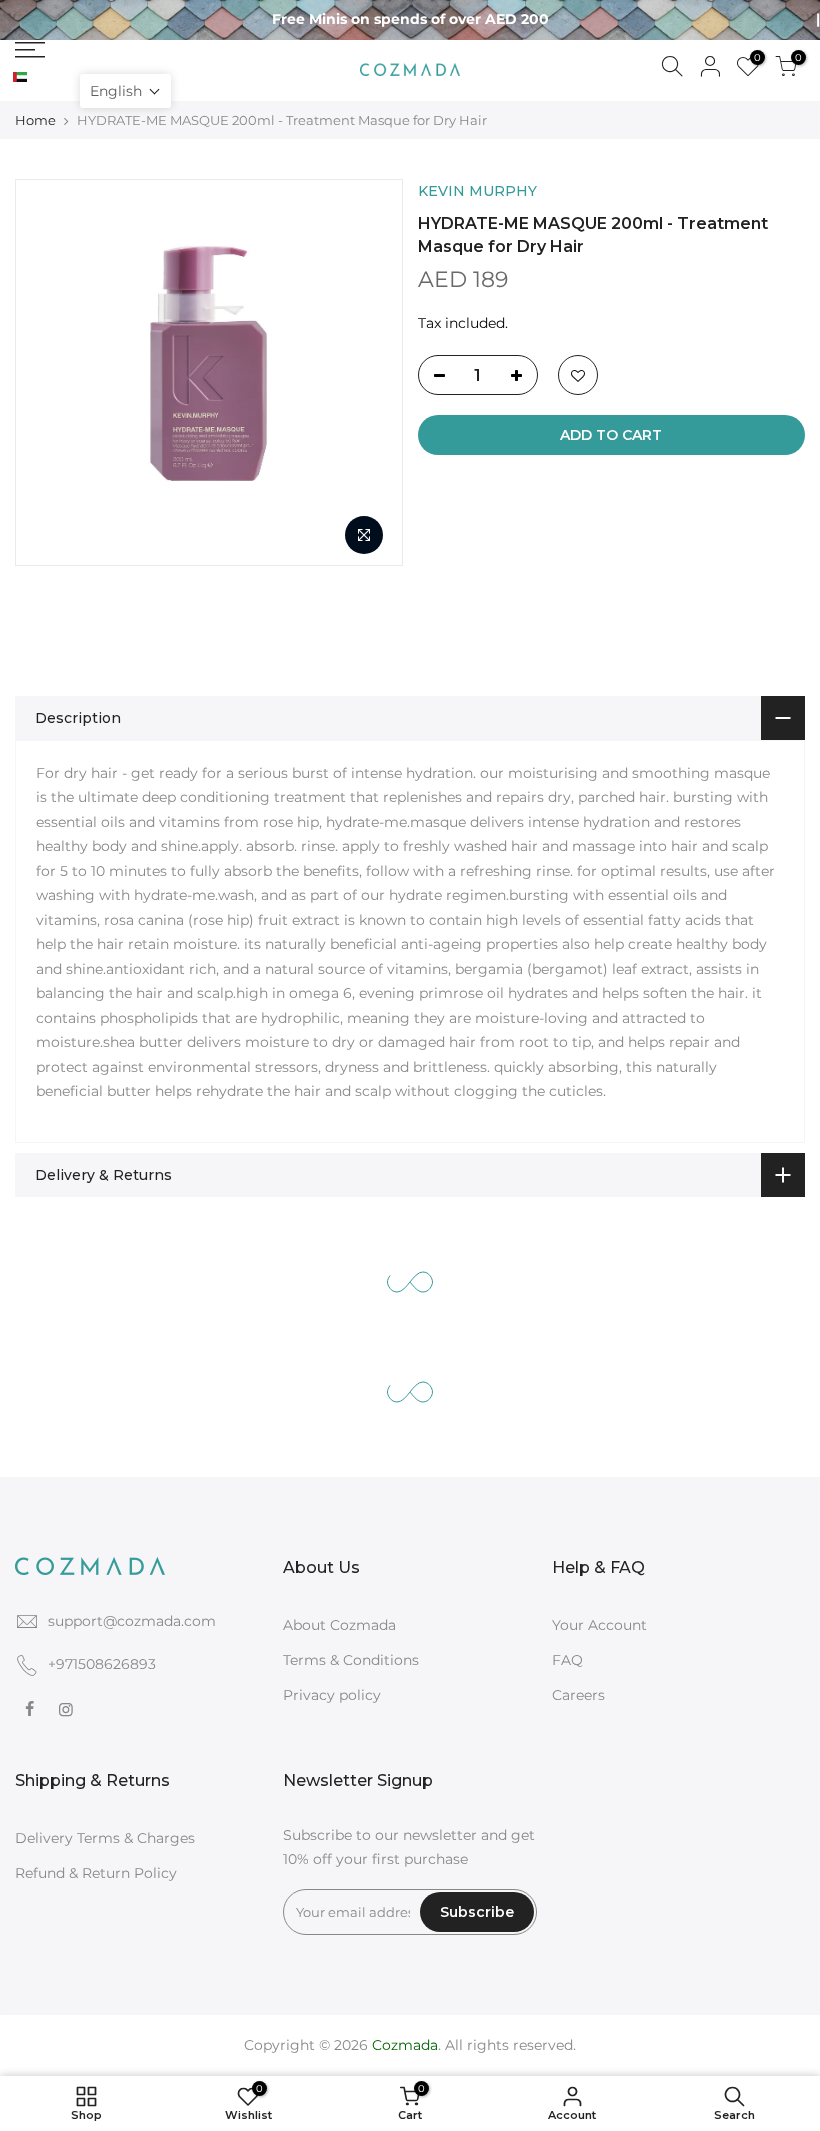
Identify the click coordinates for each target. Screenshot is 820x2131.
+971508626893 (102, 1664)
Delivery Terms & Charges (105, 1838)
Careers (578, 1695)
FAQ (567, 1660)
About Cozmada (339, 1625)
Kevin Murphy (477, 191)
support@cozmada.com (132, 1621)
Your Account (599, 1625)
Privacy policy (332, 1695)
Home (35, 120)
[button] (125, 91)
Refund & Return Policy (96, 1873)
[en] (36, 78)
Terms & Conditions (351, 1660)
